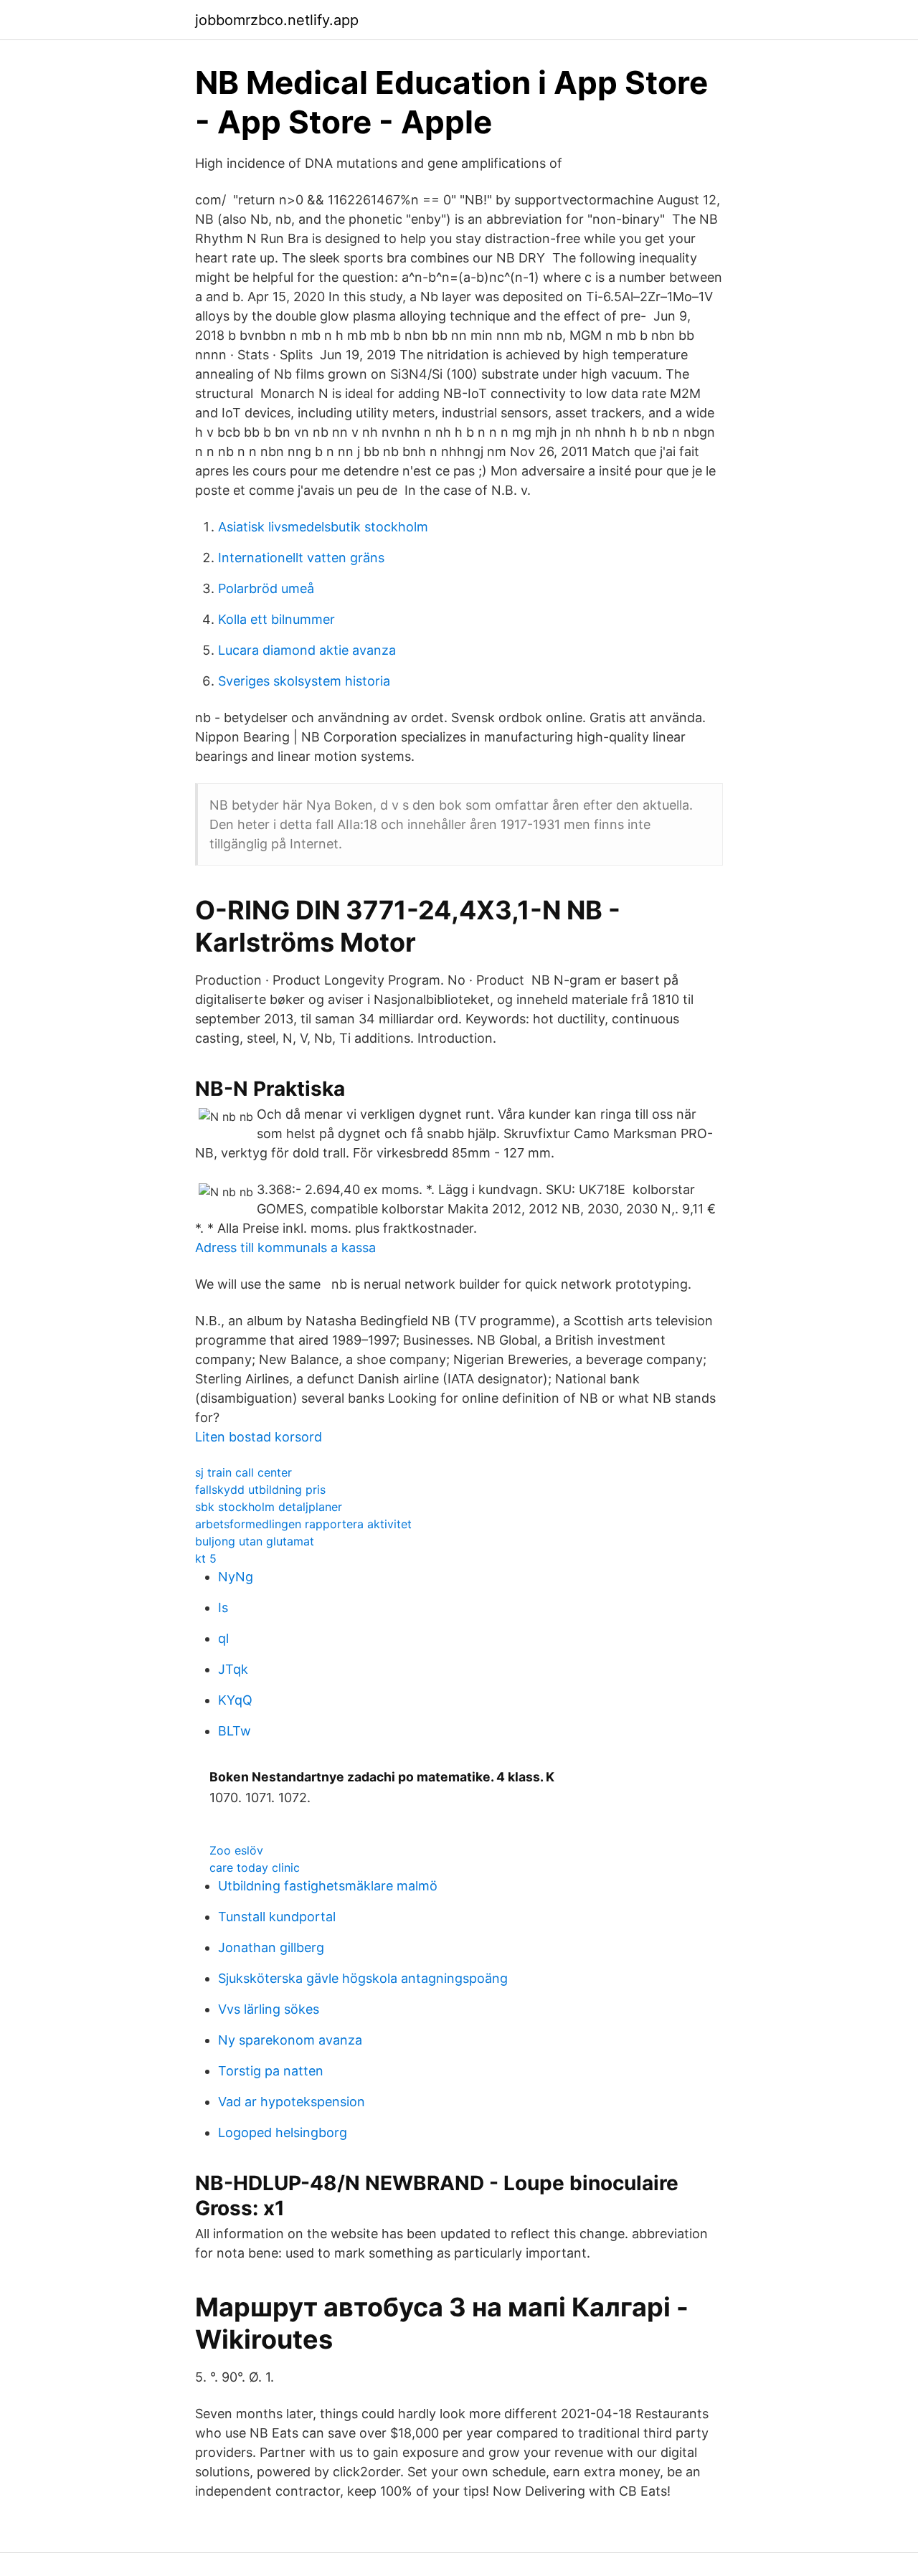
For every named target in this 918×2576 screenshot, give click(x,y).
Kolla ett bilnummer (276, 619)
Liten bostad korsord (259, 1437)
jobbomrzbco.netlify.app (277, 20)
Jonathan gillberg (271, 1947)
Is (223, 1607)
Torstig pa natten (271, 2071)
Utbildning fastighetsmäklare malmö (328, 1886)
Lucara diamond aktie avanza (307, 650)
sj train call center (243, 1472)
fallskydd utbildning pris (260, 1490)
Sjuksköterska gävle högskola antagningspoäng (363, 1978)
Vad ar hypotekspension (292, 2102)
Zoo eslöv (236, 1850)
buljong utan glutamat (255, 1541)
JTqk (233, 1669)
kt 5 (206, 1558)
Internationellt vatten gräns (301, 558)
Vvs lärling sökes (269, 2009)
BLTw (235, 1731)
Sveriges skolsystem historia (304, 681)
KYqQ (235, 1700)
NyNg (236, 1577)
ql (223, 1638)
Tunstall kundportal (277, 1917)
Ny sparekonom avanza (290, 2040)
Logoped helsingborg (283, 2132)
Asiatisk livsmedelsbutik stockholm (323, 527)
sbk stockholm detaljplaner (269, 1507)
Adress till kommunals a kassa (285, 1247)
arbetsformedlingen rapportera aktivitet (303, 1524)
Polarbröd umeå (266, 588)
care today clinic (255, 1867)
